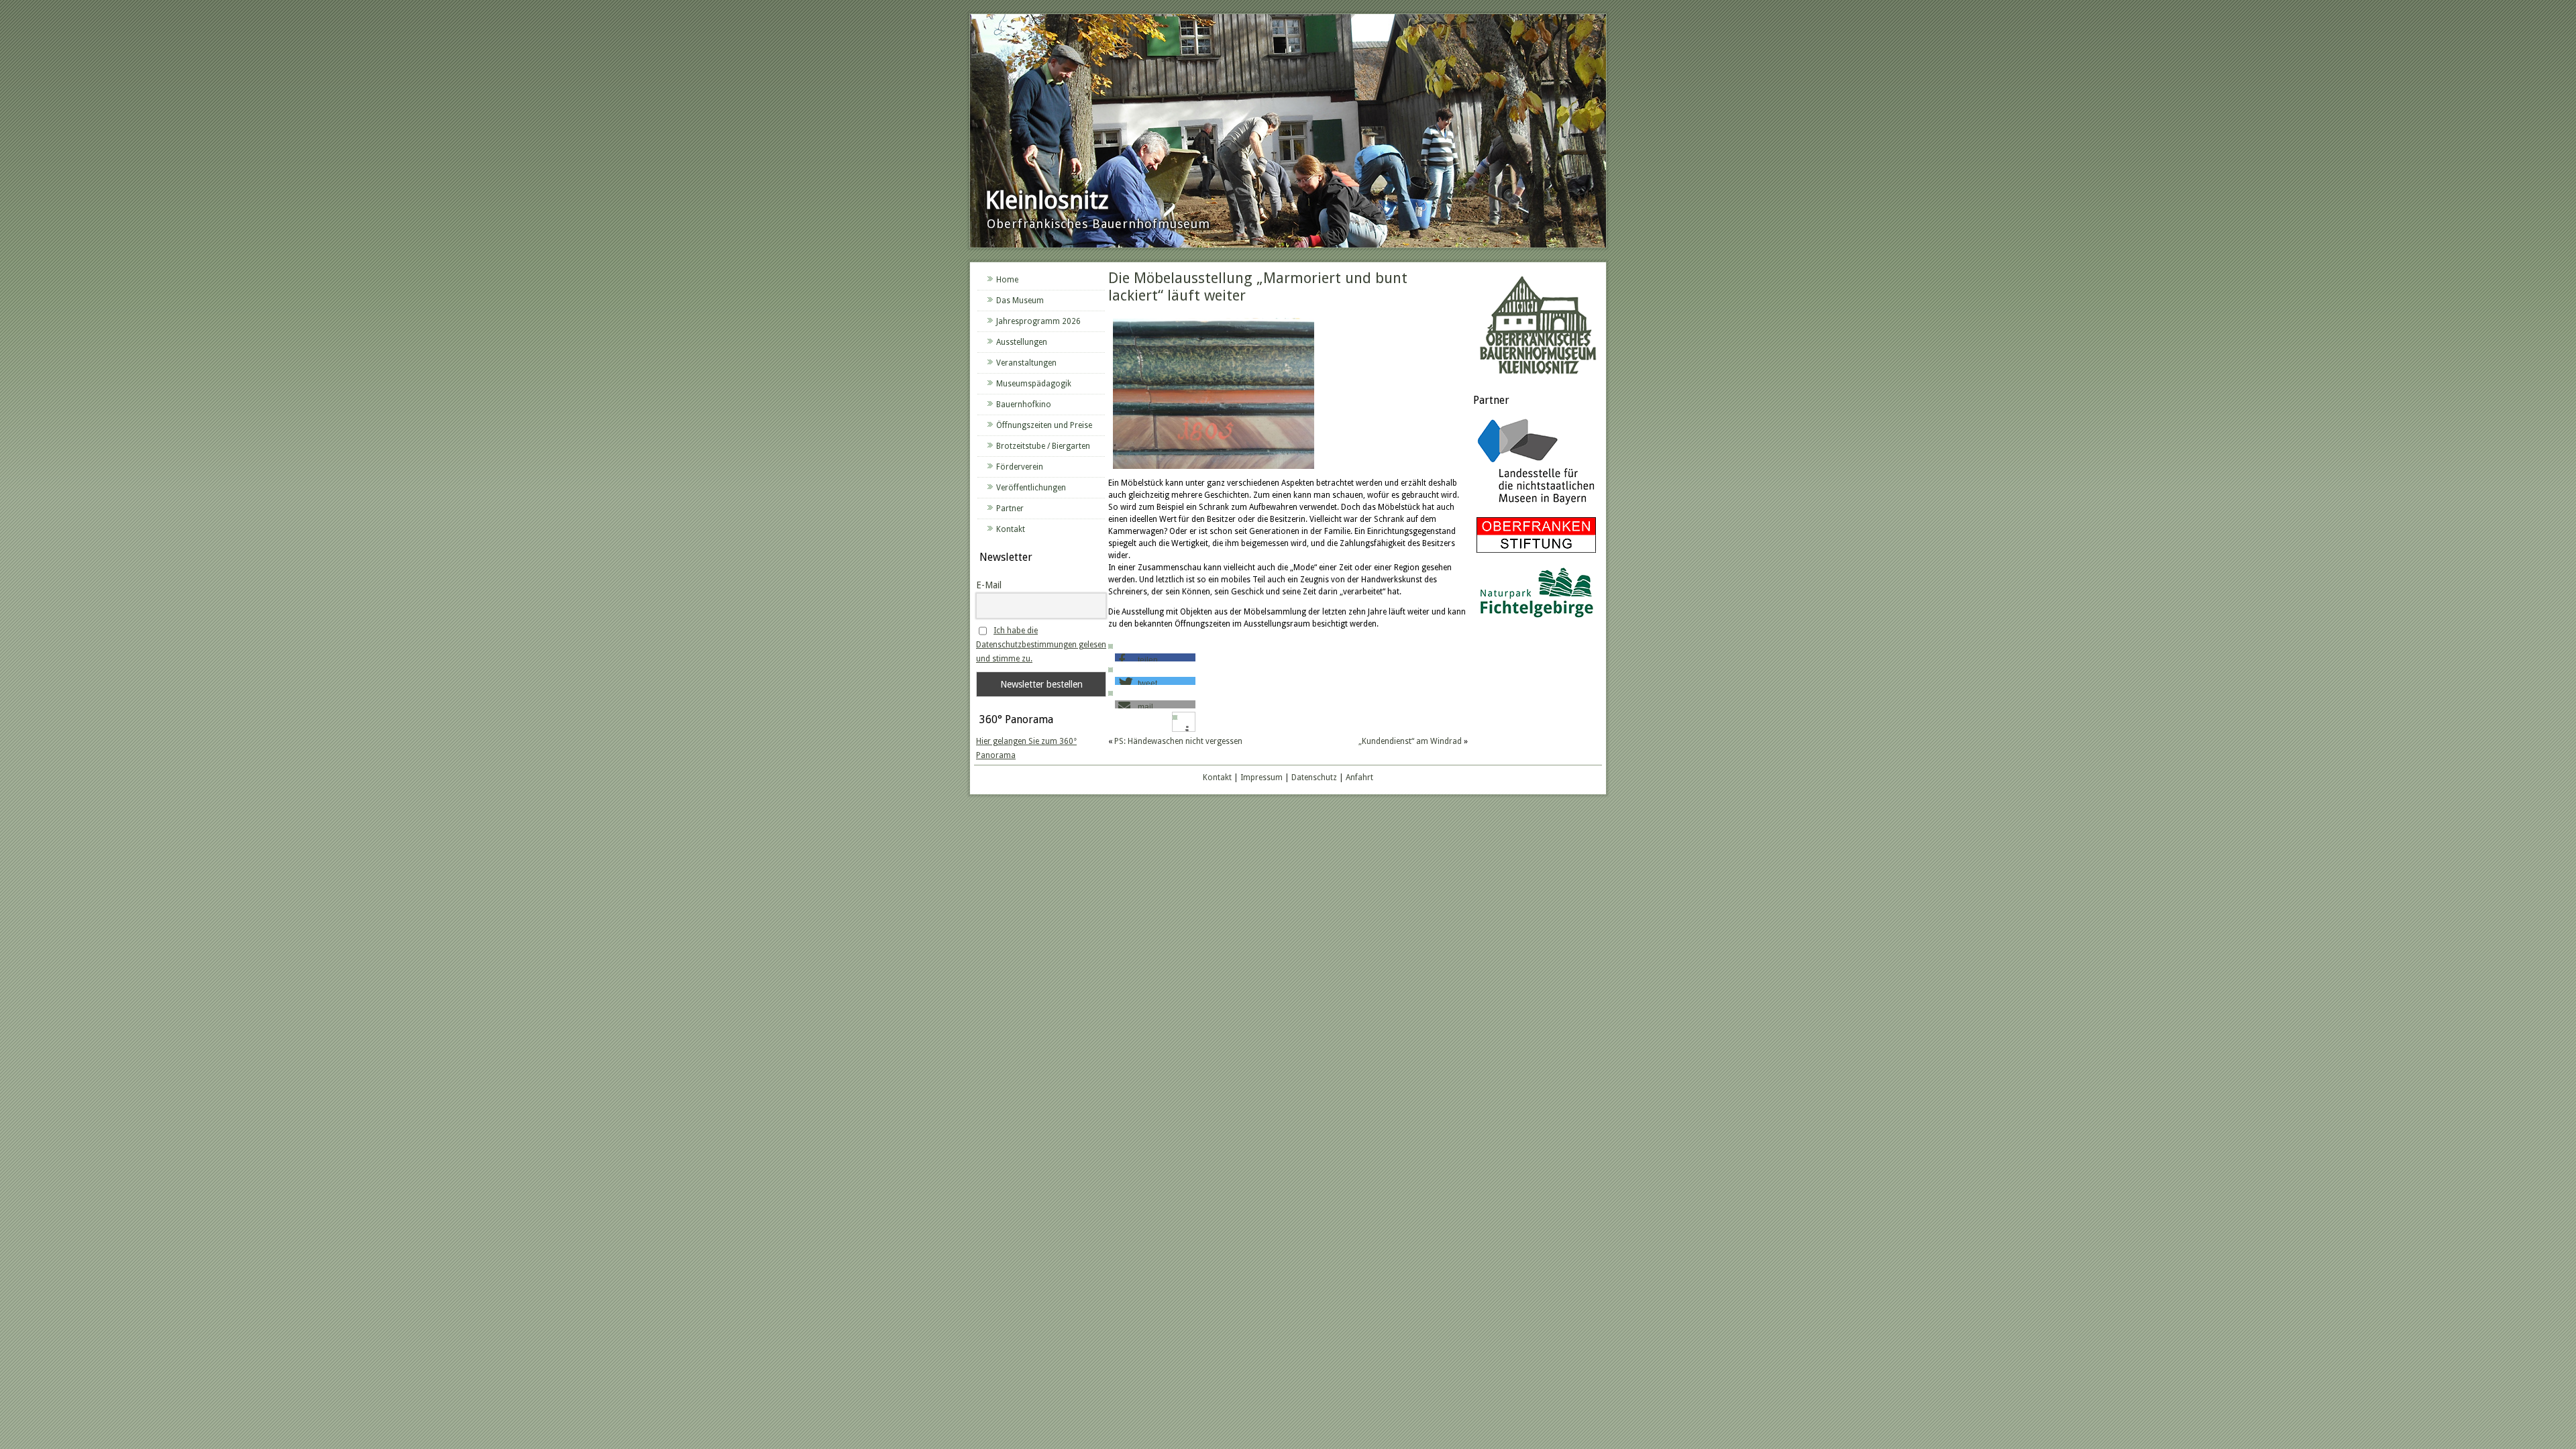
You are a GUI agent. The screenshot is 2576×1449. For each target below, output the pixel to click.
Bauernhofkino (1024, 405)
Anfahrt (1359, 777)
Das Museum (1020, 301)
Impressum (1262, 777)
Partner (1010, 508)
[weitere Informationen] (1187, 731)
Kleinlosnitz (1047, 200)
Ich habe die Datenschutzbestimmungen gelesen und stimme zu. (1041, 645)
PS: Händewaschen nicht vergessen (1178, 741)
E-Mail (989, 585)
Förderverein (1020, 467)
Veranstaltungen (1026, 363)
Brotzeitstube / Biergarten (1043, 446)
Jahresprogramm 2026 (1038, 321)
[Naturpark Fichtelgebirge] (1536, 620)
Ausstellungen (1022, 342)
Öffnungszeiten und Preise (1044, 425)
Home (1007, 280)
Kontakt (1011, 529)
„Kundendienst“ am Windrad (1410, 741)
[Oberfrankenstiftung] (1536, 553)
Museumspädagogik (1034, 384)
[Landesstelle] (1536, 506)
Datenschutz (1314, 777)
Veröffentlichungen (1031, 488)
